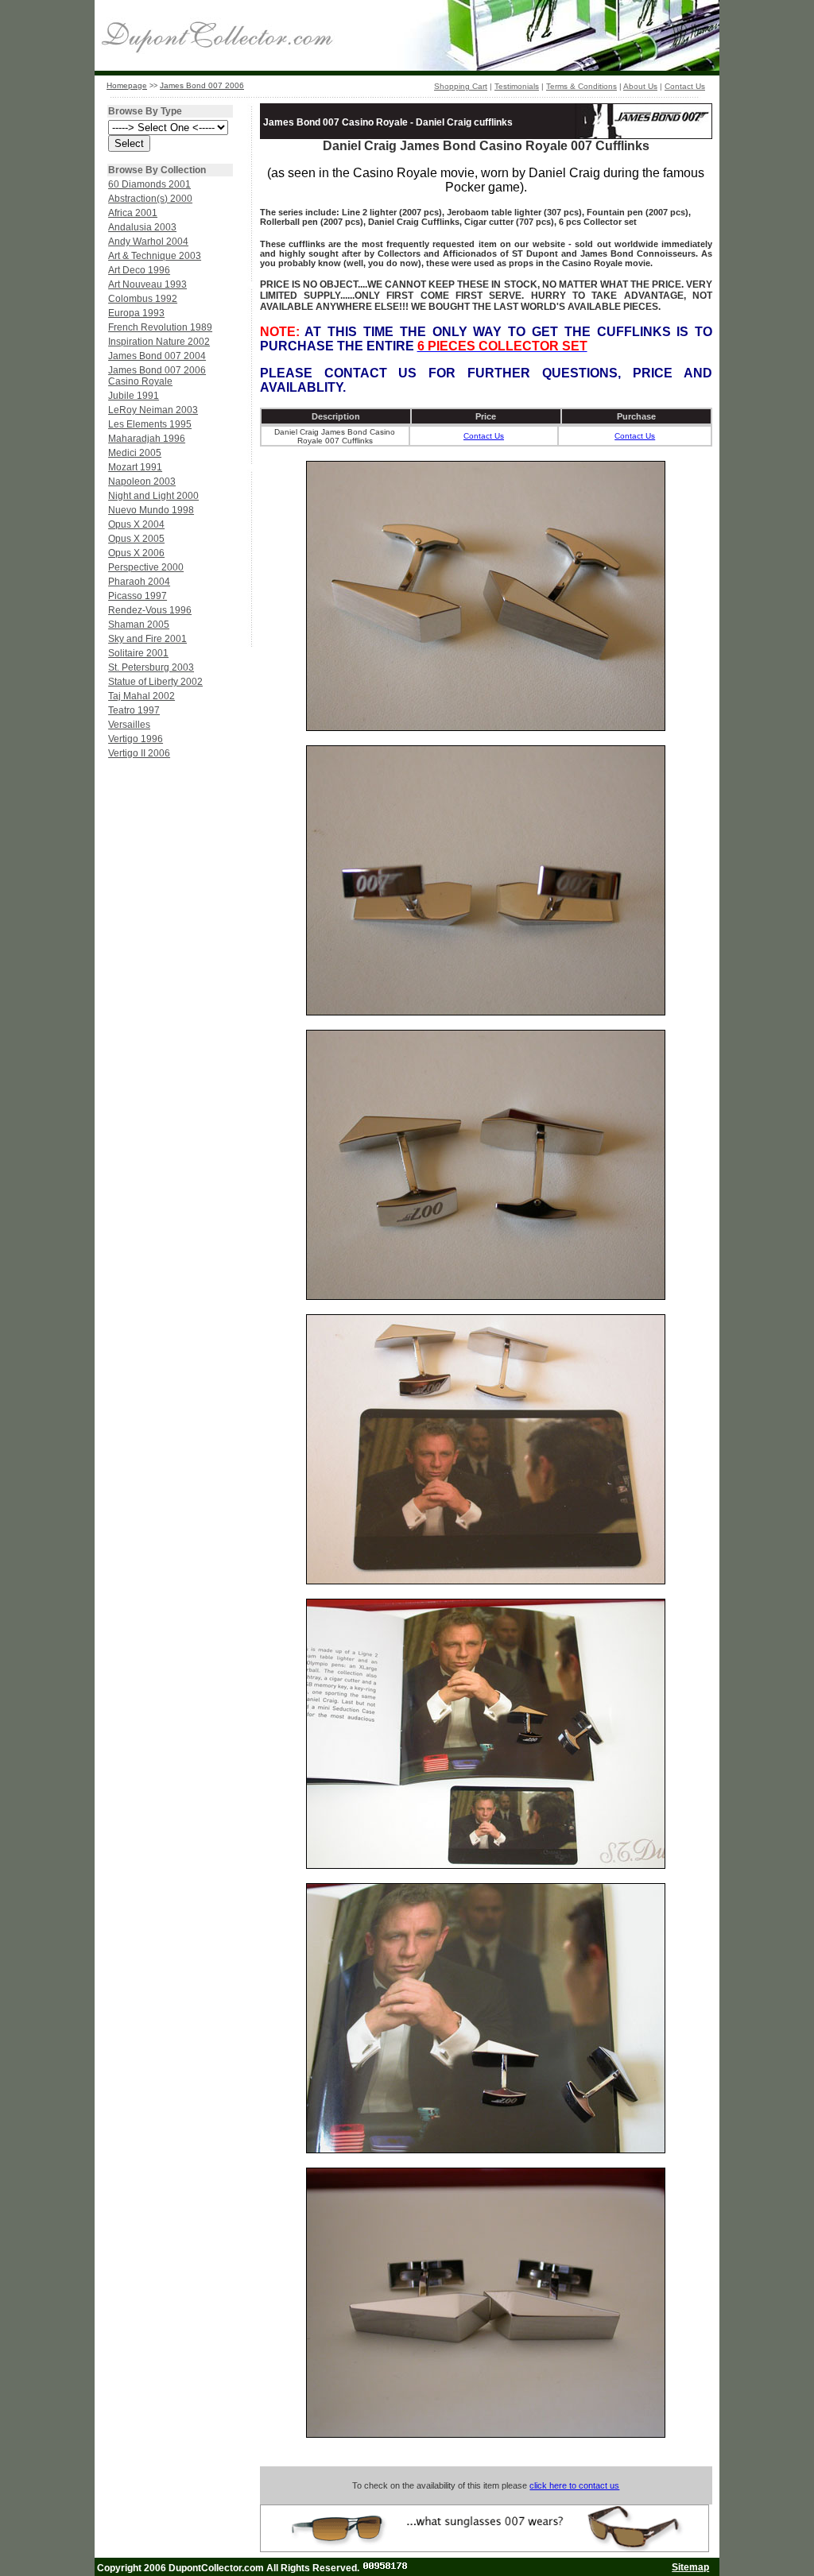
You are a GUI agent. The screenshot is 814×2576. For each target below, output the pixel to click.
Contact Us (685, 86)
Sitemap (690, 2567)
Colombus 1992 (143, 299)
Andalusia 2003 (142, 227)
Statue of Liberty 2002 (155, 682)
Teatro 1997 (134, 710)
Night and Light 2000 (153, 496)
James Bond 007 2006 (202, 85)
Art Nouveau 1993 (147, 284)
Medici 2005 (135, 453)
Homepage (127, 85)
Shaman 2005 (139, 625)
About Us (640, 86)
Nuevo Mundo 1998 (151, 510)
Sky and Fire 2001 (147, 639)
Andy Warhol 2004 (148, 242)
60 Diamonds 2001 (149, 184)
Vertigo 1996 (136, 739)
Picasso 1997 (138, 596)
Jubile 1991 (134, 396)
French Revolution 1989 (160, 327)
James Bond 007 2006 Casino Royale (157, 376)
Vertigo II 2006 (139, 753)
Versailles (129, 725)
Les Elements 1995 (150, 424)
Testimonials (517, 86)
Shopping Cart (461, 86)
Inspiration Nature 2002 (159, 342)
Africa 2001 (133, 213)
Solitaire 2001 (138, 653)
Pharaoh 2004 (139, 582)
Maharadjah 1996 (147, 439)
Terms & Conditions (581, 86)
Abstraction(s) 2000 (150, 199)
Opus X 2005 (136, 539)
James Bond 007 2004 (157, 356)
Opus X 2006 (136, 553)
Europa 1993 (136, 313)
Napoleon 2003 (142, 482)
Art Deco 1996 (139, 270)
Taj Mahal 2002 (141, 696)
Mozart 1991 (135, 467)
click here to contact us (574, 2485)
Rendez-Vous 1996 (150, 610)
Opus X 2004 (136, 524)
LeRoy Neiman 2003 (153, 410)
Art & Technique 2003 (155, 256)
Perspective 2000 (146, 567)
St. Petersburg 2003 (151, 667)
